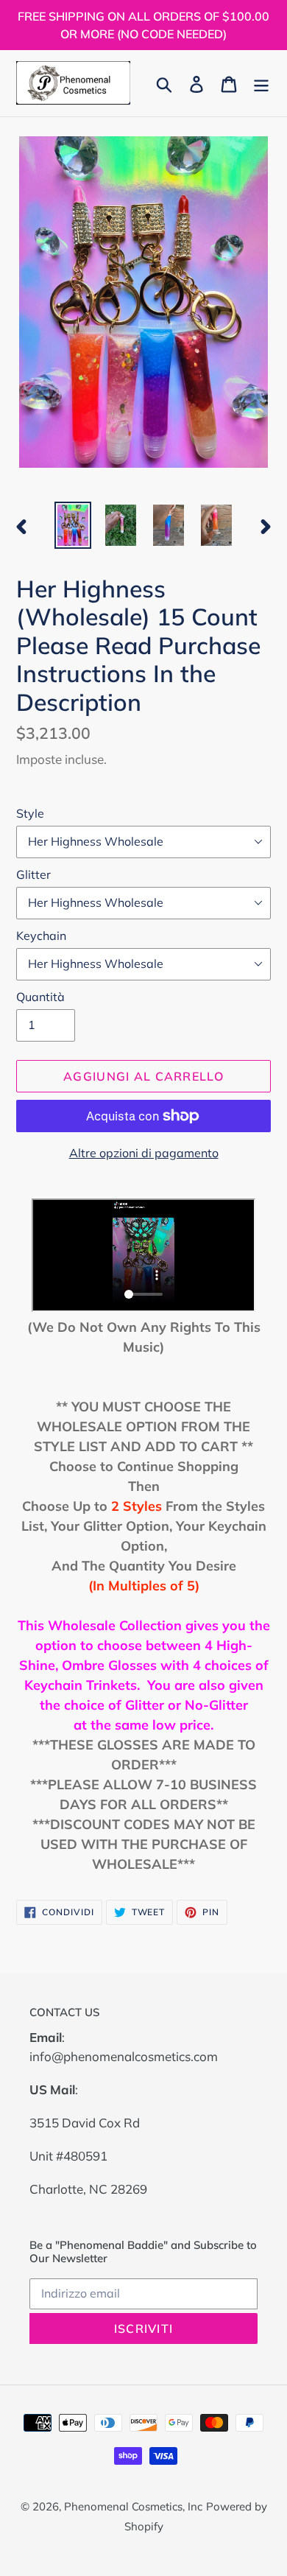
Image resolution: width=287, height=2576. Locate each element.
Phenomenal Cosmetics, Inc (133, 2506)
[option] (73, 525)
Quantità (40, 997)
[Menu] (261, 83)
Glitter (33, 874)
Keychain (41, 936)
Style (30, 813)
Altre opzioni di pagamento (144, 1153)
